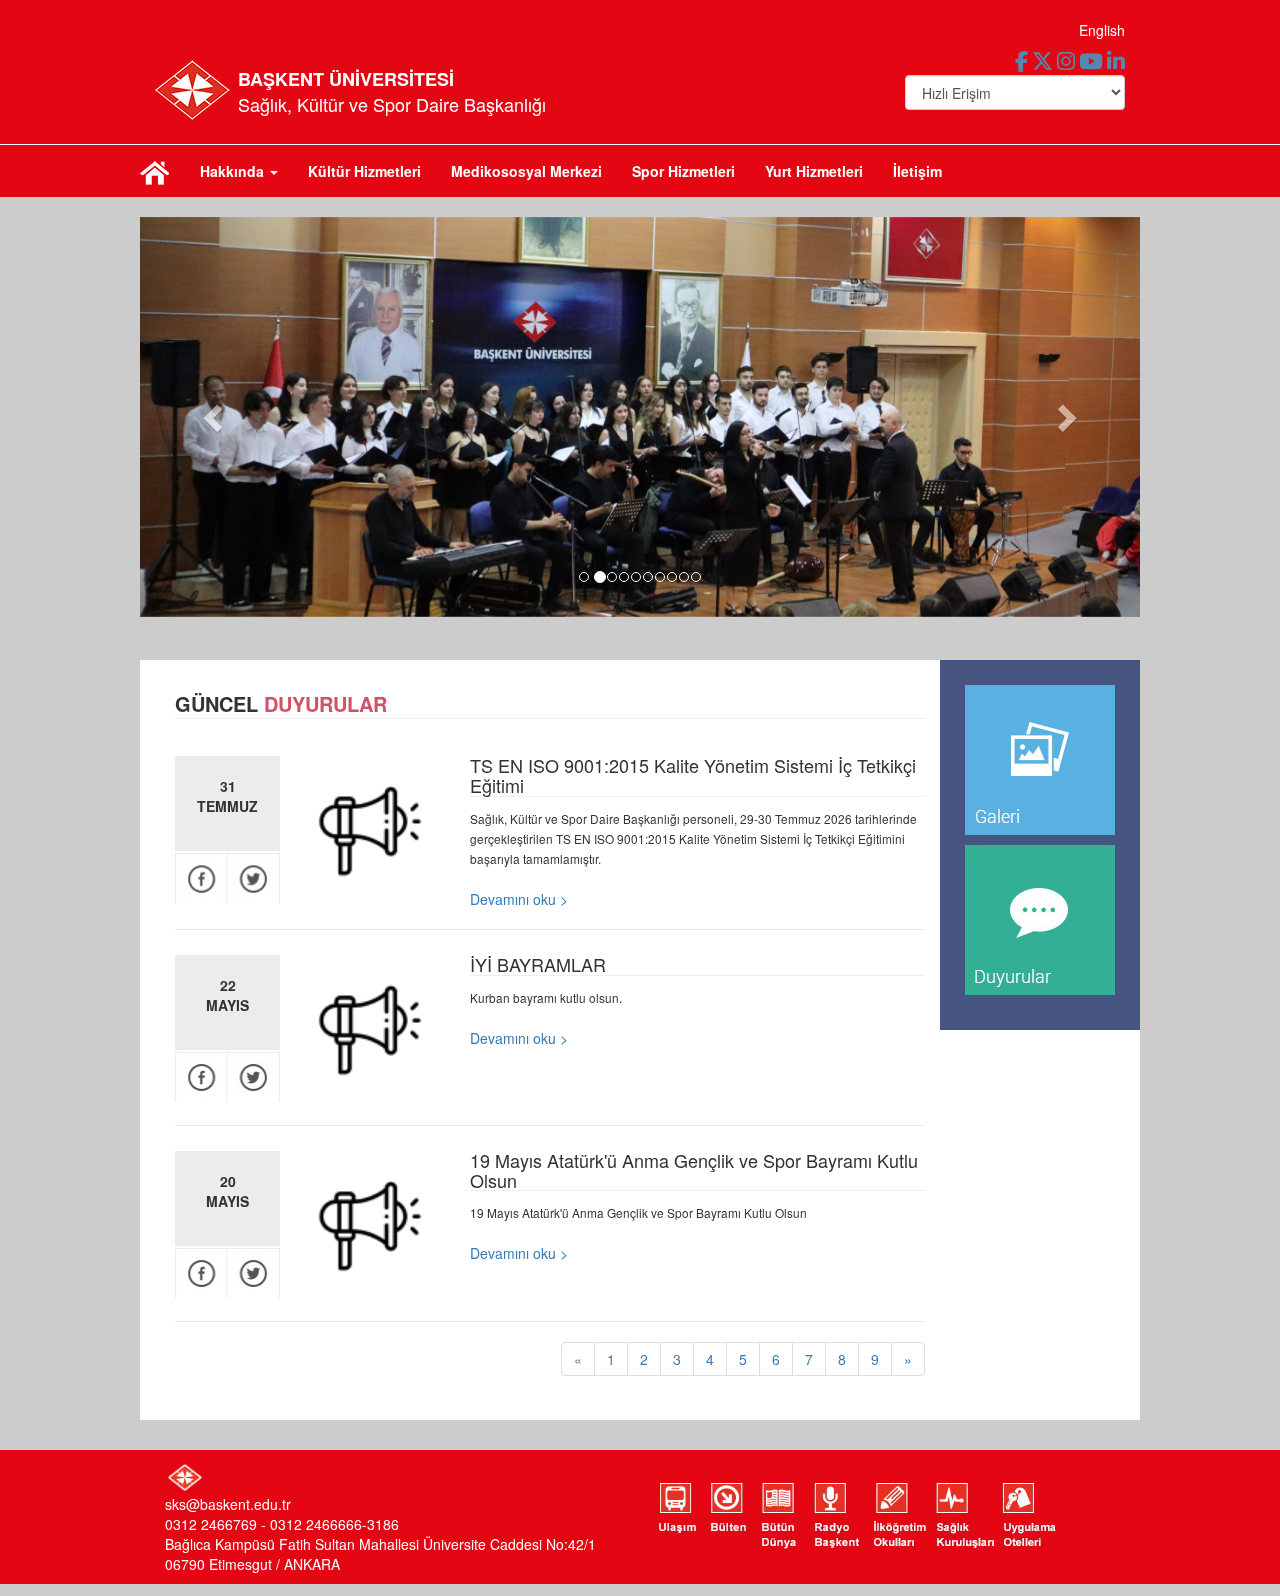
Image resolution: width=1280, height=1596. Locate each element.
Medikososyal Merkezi (526, 171)
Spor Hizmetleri (683, 171)
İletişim (917, 171)
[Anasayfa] (155, 171)
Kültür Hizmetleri (364, 171)
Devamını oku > (519, 899)
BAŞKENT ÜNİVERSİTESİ (346, 79)
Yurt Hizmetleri (814, 171)
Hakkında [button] (234, 171)
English (1102, 30)
